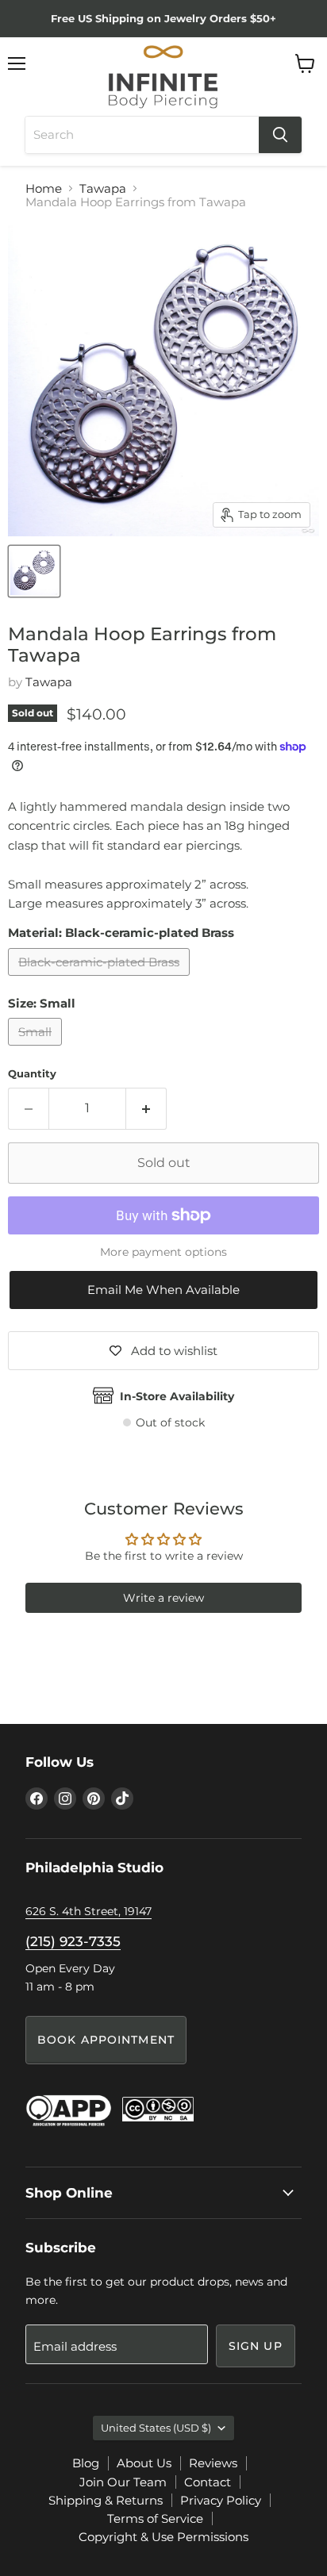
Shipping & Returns (106, 2500)
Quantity (32, 1074)
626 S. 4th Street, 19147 (88, 1911)
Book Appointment (106, 2040)
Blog (86, 2463)
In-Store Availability (177, 1396)
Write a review (163, 1598)
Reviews (213, 2463)
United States (156, 2428)
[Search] (280, 135)
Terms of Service (155, 2518)
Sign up (256, 2346)
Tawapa (103, 188)
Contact (208, 2482)
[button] (163, 1290)
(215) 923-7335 (73, 1941)
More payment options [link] (163, 1252)
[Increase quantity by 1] (146, 1108)
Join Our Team (123, 2482)
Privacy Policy (221, 2500)
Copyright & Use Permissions (163, 2537)
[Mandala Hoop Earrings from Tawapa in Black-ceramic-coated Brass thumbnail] (34, 571)
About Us (144, 2463)
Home (44, 188)
